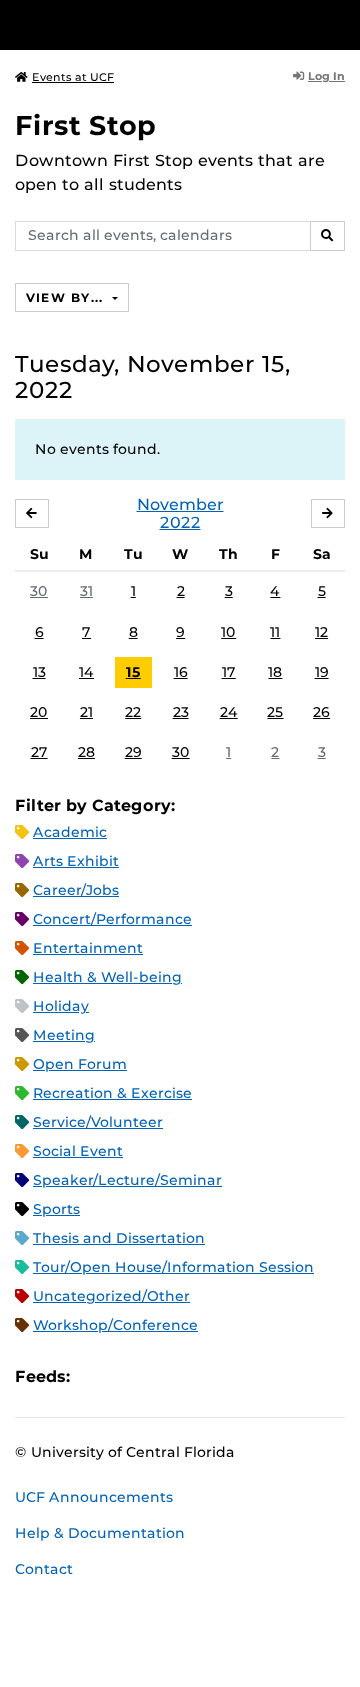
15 (133, 672)
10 (228, 632)
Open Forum (80, 1064)
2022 (180, 522)
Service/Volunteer (98, 1122)
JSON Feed (232, 1376)
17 (229, 672)
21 (86, 712)
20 (39, 712)
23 (181, 712)
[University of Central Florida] (152, 24)
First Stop (85, 125)
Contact (44, 1569)
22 (133, 712)
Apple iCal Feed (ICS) (96, 1376)
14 (86, 672)
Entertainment (88, 948)
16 (181, 672)
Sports (56, 1209)
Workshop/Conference (115, 1325)
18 (275, 672)
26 (321, 712)
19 (322, 672)
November (180, 504)
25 (275, 712)
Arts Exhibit (76, 861)
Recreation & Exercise (112, 1093)
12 (321, 632)
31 (86, 591)
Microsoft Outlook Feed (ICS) (130, 1376)
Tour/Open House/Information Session (173, 1267)
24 (229, 712)
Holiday (61, 1006)
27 (39, 752)
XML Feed (198, 1376)
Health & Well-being (107, 977)
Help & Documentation (100, 1533)
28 (86, 752)
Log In (326, 76)
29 (133, 752)
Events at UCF (73, 77)
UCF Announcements (94, 1497)
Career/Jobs (76, 890)
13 (39, 672)
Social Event (78, 1151)
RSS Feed (164, 1376)
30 (39, 591)
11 (275, 632)
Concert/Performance (112, 919)
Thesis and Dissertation (119, 1238)
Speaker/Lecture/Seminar (127, 1180)
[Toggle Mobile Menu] (340, 23)
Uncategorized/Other (111, 1296)
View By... (67, 297)
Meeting (64, 1035)
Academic (70, 832)
